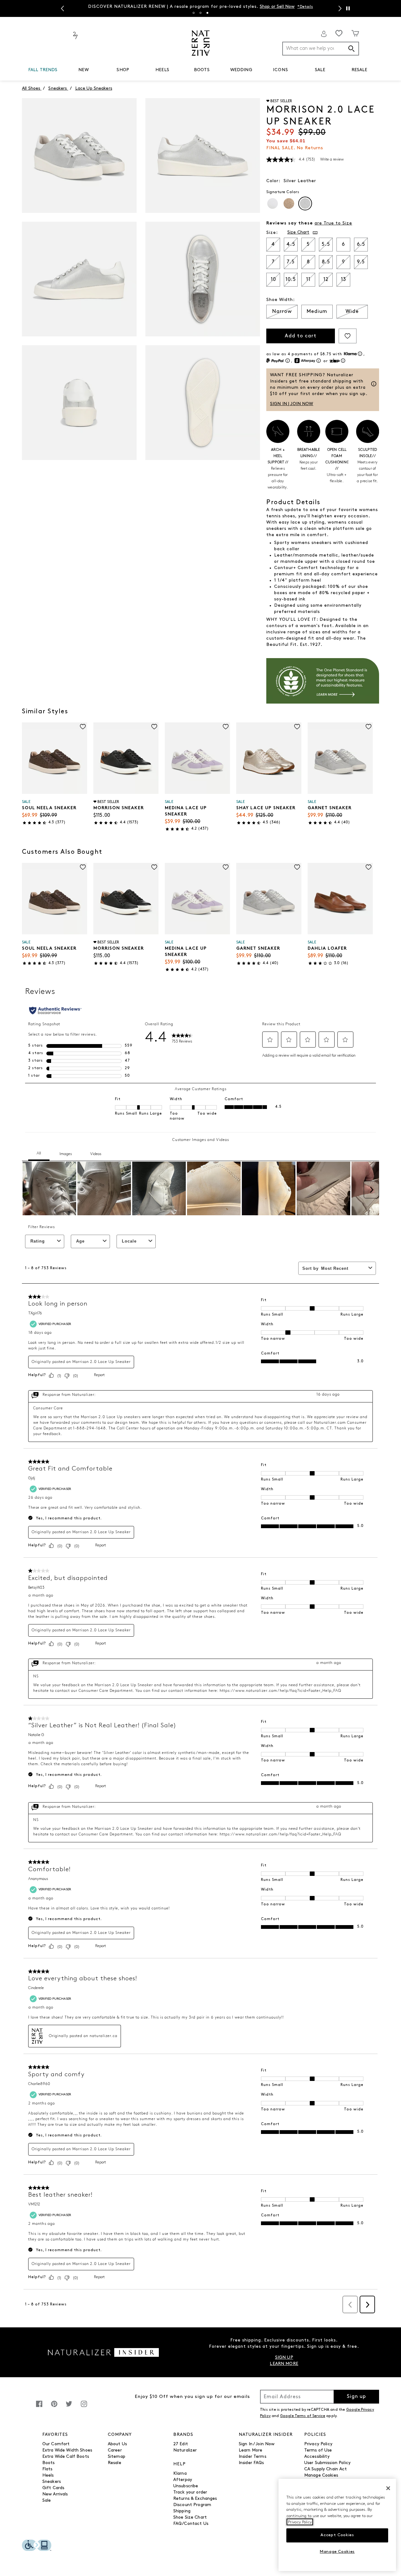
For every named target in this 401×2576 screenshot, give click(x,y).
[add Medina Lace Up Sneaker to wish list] (226, 727)
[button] (61, 70)
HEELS (162, 70)
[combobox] (321, 49)
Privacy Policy (318, 2444)
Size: (272, 233)
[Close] (388, 2488)
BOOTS (202, 70)
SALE (320, 70)
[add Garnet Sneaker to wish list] (369, 727)
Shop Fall (269, 5)
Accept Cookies (337, 2535)
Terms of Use (318, 2450)
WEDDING (241, 70)
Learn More (250, 2450)
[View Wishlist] (339, 33)
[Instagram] (84, 2407)
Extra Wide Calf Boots (66, 2457)
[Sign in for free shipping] (324, 34)
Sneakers (52, 2482)
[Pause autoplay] (348, 8)
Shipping (182, 2511)
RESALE (359, 70)
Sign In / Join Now (257, 2444)
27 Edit (181, 2444)
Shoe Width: (281, 300)
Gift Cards (53, 2488)
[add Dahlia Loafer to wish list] (369, 867)
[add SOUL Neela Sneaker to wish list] (83, 727)
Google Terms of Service (303, 2416)
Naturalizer (185, 2450)
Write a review (332, 160)
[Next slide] (339, 8)
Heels (48, 2476)
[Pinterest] (54, 2407)
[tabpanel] (200, 6)
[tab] (194, 13)
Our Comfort (56, 2444)
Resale (115, 2463)
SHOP (123, 70)
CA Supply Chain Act (326, 2469)
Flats (47, 2469)
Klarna (180, 2474)
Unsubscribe (186, 2486)
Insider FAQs (251, 2463)
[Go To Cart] (355, 33)
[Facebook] (39, 2407)
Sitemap (117, 2457)
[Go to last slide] (62, 8)
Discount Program (192, 2505)
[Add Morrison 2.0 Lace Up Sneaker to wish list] (348, 336)
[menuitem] (43, 71)
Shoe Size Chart (190, 2518)
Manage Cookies (321, 2476)
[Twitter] (69, 2407)
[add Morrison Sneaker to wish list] (154, 727)
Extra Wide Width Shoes (67, 2450)
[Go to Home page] (201, 43)
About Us (117, 2444)
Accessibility (317, 2457)
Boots (49, 2463)
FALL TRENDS (43, 70)
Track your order (190, 2492)
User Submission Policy (327, 2463)
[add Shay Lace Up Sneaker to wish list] (297, 727)
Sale (47, 2501)
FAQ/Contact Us (191, 2524)
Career (115, 2450)
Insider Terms (253, 2457)
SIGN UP (284, 2358)
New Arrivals (55, 2494)
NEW (83, 70)
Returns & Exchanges (195, 2499)
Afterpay (183, 2480)
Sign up (356, 2397)
